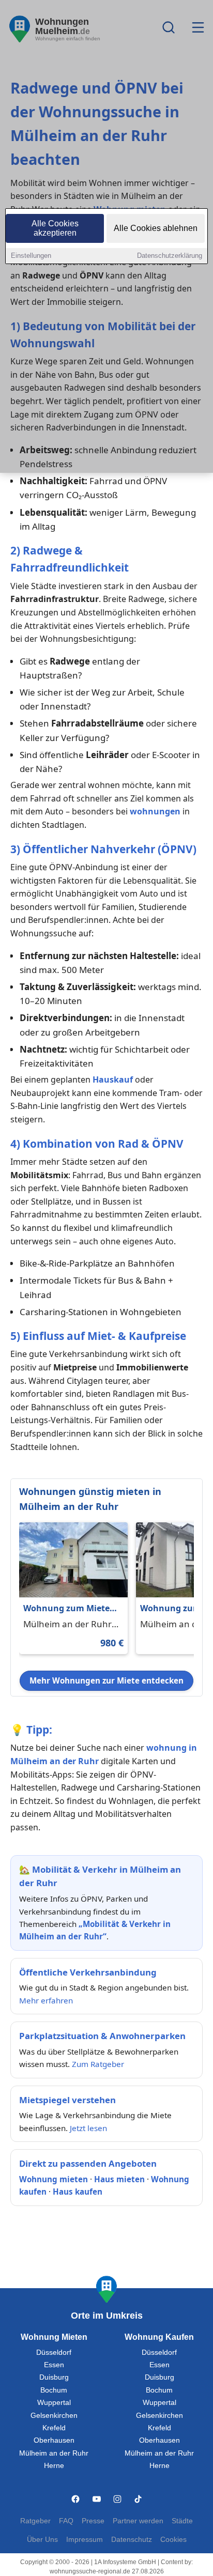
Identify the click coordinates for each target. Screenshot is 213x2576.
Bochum (54, 2390)
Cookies (173, 2540)
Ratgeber (35, 2521)
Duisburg (54, 2377)
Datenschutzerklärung (170, 256)
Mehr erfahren (46, 2000)
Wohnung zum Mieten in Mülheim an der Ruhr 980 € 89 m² (69, 1609)
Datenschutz (132, 2540)
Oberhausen (54, 2440)
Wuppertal (54, 2403)
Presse (93, 2521)
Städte (182, 2521)
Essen (54, 2365)
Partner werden (138, 2521)
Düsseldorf (54, 2353)
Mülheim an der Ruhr (54, 2453)
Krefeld (54, 2428)
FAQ (66, 2521)
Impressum (85, 2540)
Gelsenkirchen (54, 2416)
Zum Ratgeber (98, 2064)
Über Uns (42, 2540)
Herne (54, 2466)
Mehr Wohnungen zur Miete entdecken (106, 1680)
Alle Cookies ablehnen (156, 228)
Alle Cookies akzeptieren (55, 228)
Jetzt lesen (88, 2128)
